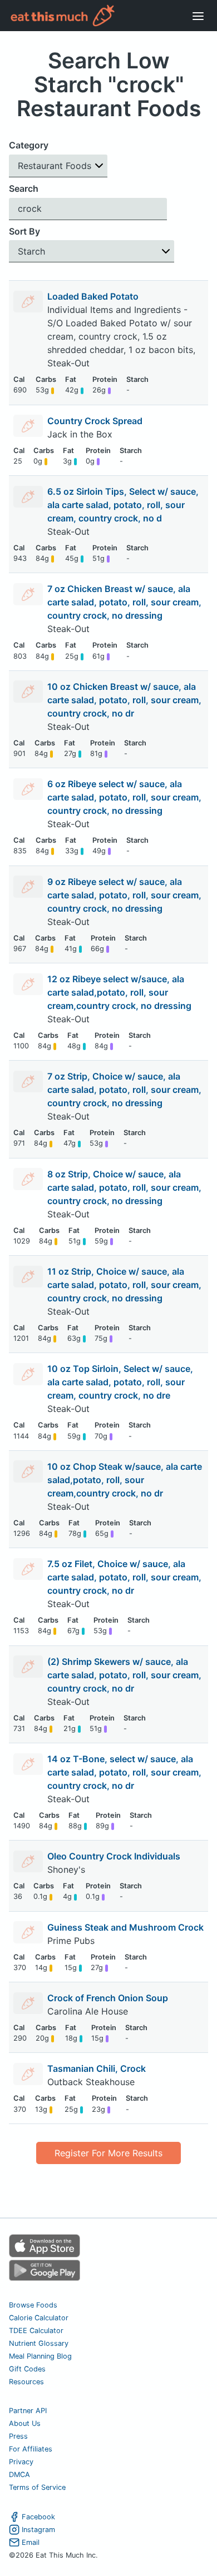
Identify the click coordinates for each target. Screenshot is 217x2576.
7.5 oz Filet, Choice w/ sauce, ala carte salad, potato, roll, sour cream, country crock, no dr (124, 1577)
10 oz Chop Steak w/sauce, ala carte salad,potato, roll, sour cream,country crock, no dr (125, 1480)
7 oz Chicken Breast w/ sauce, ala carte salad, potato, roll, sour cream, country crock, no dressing (124, 602)
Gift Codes (27, 2369)
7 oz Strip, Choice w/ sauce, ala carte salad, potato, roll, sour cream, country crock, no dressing (124, 1090)
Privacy (21, 2462)
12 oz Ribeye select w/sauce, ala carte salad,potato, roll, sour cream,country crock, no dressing (119, 992)
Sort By (24, 231)
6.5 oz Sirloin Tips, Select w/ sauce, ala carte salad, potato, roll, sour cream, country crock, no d (123, 505)
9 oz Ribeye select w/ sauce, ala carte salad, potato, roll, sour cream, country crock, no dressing (124, 895)
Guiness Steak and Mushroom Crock (125, 1927)
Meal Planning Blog (40, 2356)
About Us (25, 2423)
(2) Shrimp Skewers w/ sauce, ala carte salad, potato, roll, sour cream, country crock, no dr (124, 1675)
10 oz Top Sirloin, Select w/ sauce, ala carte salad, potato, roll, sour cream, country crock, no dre (120, 1382)
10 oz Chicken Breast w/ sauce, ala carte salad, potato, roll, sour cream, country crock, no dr (124, 700)
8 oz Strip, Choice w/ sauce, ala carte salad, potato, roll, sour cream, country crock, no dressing (124, 1187)
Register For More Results (108, 2153)
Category (29, 145)
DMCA (19, 2475)
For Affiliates (31, 2449)
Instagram (38, 2530)
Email (31, 2542)
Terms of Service (37, 2487)
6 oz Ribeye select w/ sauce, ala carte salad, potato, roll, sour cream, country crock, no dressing (124, 797)
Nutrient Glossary (39, 2343)
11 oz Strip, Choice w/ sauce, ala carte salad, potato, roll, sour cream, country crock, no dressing (124, 1285)
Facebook (38, 2517)
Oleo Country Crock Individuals (114, 1856)
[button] (58, 166)
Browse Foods (33, 2305)
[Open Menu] (198, 16)
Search (24, 188)
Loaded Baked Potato (93, 296)
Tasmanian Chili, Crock (97, 2068)
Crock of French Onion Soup (108, 1998)
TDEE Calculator (36, 2331)
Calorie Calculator (39, 2318)
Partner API (28, 2411)
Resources (26, 2382)
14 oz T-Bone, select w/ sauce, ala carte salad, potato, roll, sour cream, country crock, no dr (124, 1772)
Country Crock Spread (95, 421)
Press (18, 2436)
